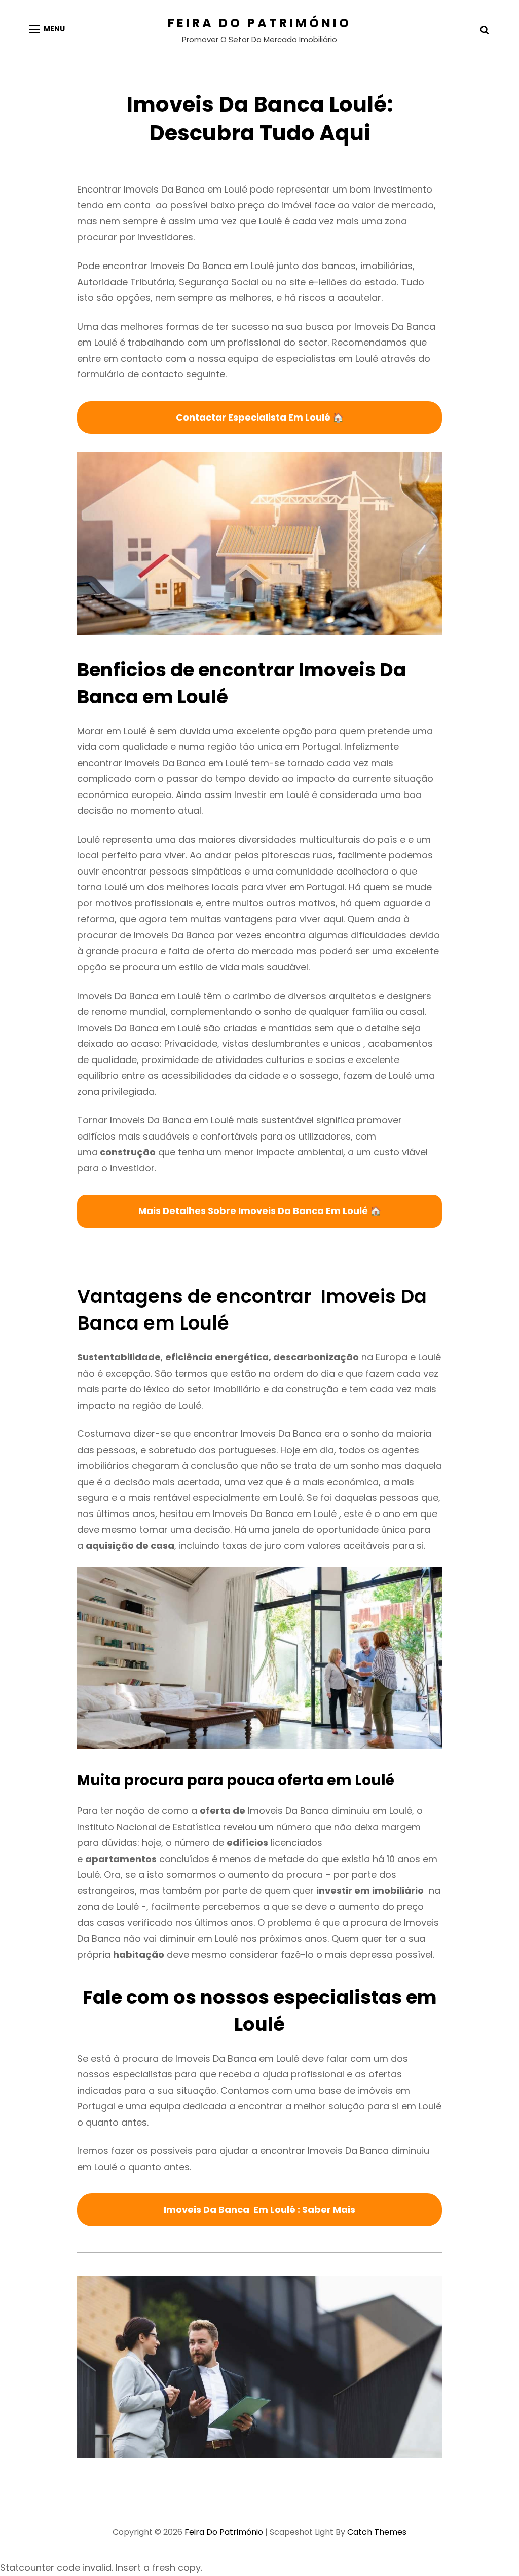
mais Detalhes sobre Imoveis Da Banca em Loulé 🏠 (260, 1211)
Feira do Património (259, 23)
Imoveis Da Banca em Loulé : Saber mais (259, 2209)
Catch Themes (377, 2532)
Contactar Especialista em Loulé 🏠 (260, 417)
